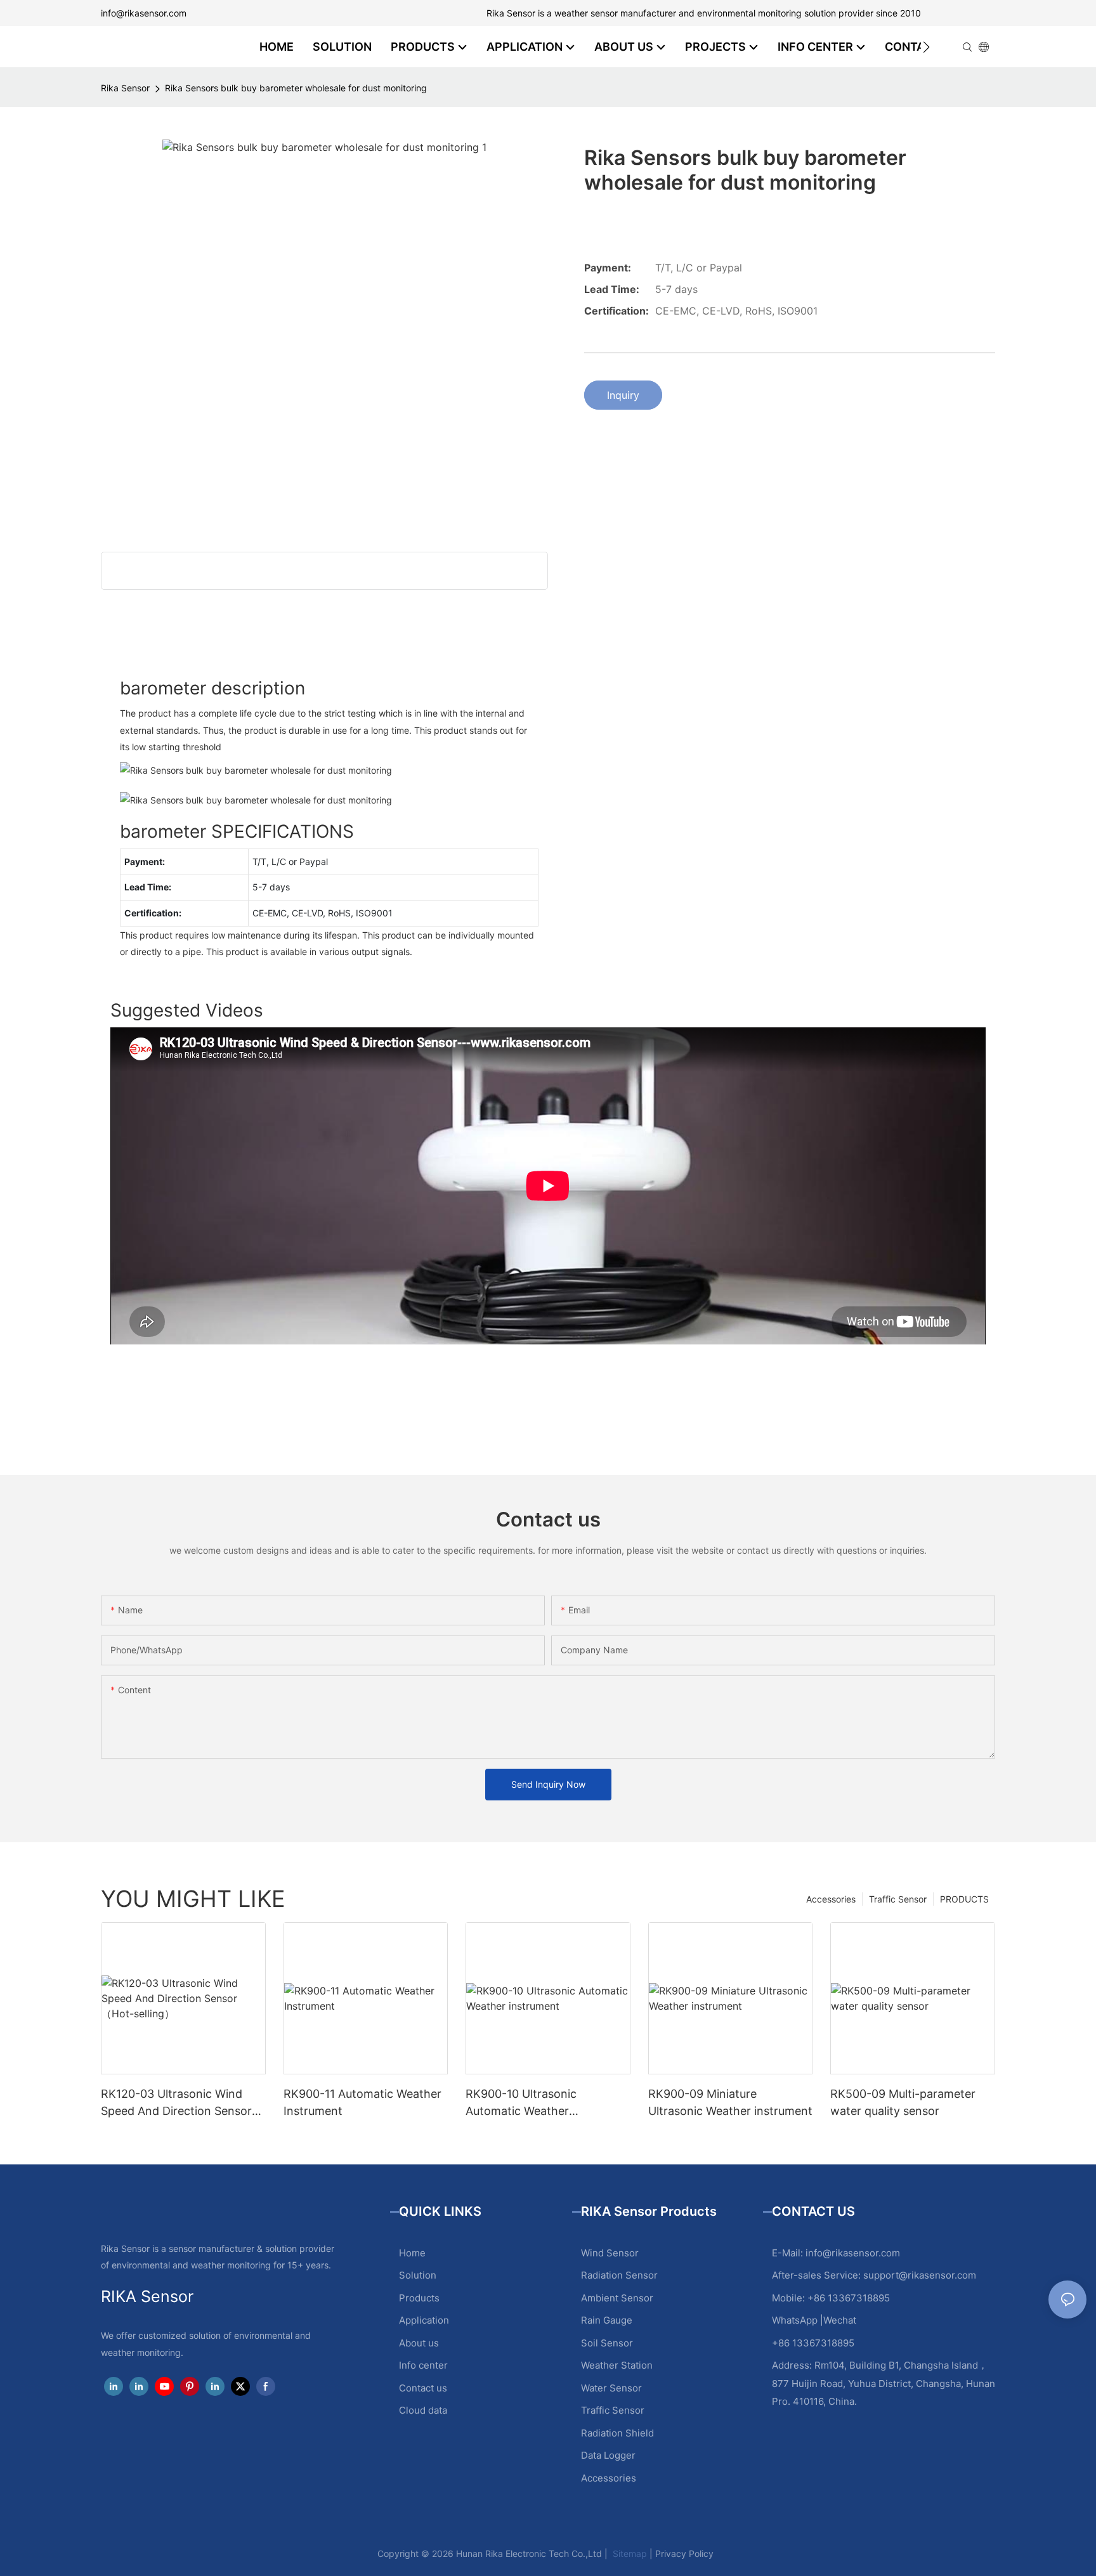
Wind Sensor (610, 2253)
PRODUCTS (964, 1899)
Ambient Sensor (617, 2298)
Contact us (423, 2388)
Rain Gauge (607, 2320)
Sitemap (629, 2553)
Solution (418, 2275)
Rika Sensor (125, 88)
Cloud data (423, 2410)
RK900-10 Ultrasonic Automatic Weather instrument (521, 2103)
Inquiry (623, 395)
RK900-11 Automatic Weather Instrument (362, 2102)
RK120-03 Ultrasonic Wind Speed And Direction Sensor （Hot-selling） (176, 2103)
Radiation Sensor (619, 2275)
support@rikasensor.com (920, 2275)
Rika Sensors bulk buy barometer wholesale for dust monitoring (296, 88)
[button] (926, 47)
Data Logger (608, 2455)
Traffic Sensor (898, 1899)
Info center (423, 2365)
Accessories (831, 1899)
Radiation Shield (617, 2433)
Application (424, 2320)
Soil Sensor (607, 2343)
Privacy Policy (684, 2553)
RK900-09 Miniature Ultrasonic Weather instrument (730, 2102)
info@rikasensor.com (144, 13)
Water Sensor (611, 2388)
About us (419, 2343)
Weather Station (617, 2365)
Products (419, 2298)
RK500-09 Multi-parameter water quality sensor (903, 2102)
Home (412, 2253)
